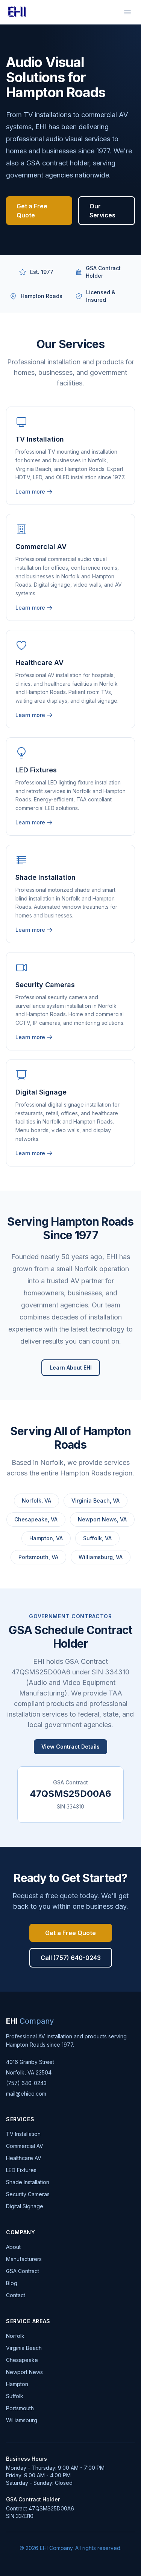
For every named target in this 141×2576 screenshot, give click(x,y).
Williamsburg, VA (101, 1557)
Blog (12, 2283)
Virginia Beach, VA (96, 1501)
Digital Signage (25, 2206)
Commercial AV (25, 2146)
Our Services (102, 211)
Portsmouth (20, 2408)
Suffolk (15, 2396)
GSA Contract (23, 2271)
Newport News (24, 2372)
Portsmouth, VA (38, 1557)
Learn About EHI (71, 1367)
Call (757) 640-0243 (71, 1958)
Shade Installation (28, 2182)
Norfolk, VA (36, 1501)
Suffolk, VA (97, 1538)
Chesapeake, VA (36, 1519)
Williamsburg (22, 2420)
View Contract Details (70, 1747)
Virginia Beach (24, 2348)
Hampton (17, 2384)
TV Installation (23, 2134)
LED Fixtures (21, 2170)
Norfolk (15, 2336)
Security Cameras (28, 2194)
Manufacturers (24, 2259)
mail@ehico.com (26, 2094)
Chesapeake (22, 2360)
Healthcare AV (24, 2158)
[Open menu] (127, 12)
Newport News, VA (102, 1519)
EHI (30, 2021)
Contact (16, 2295)
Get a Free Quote (32, 211)
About (13, 2247)
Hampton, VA (46, 1538)
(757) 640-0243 (26, 2083)
